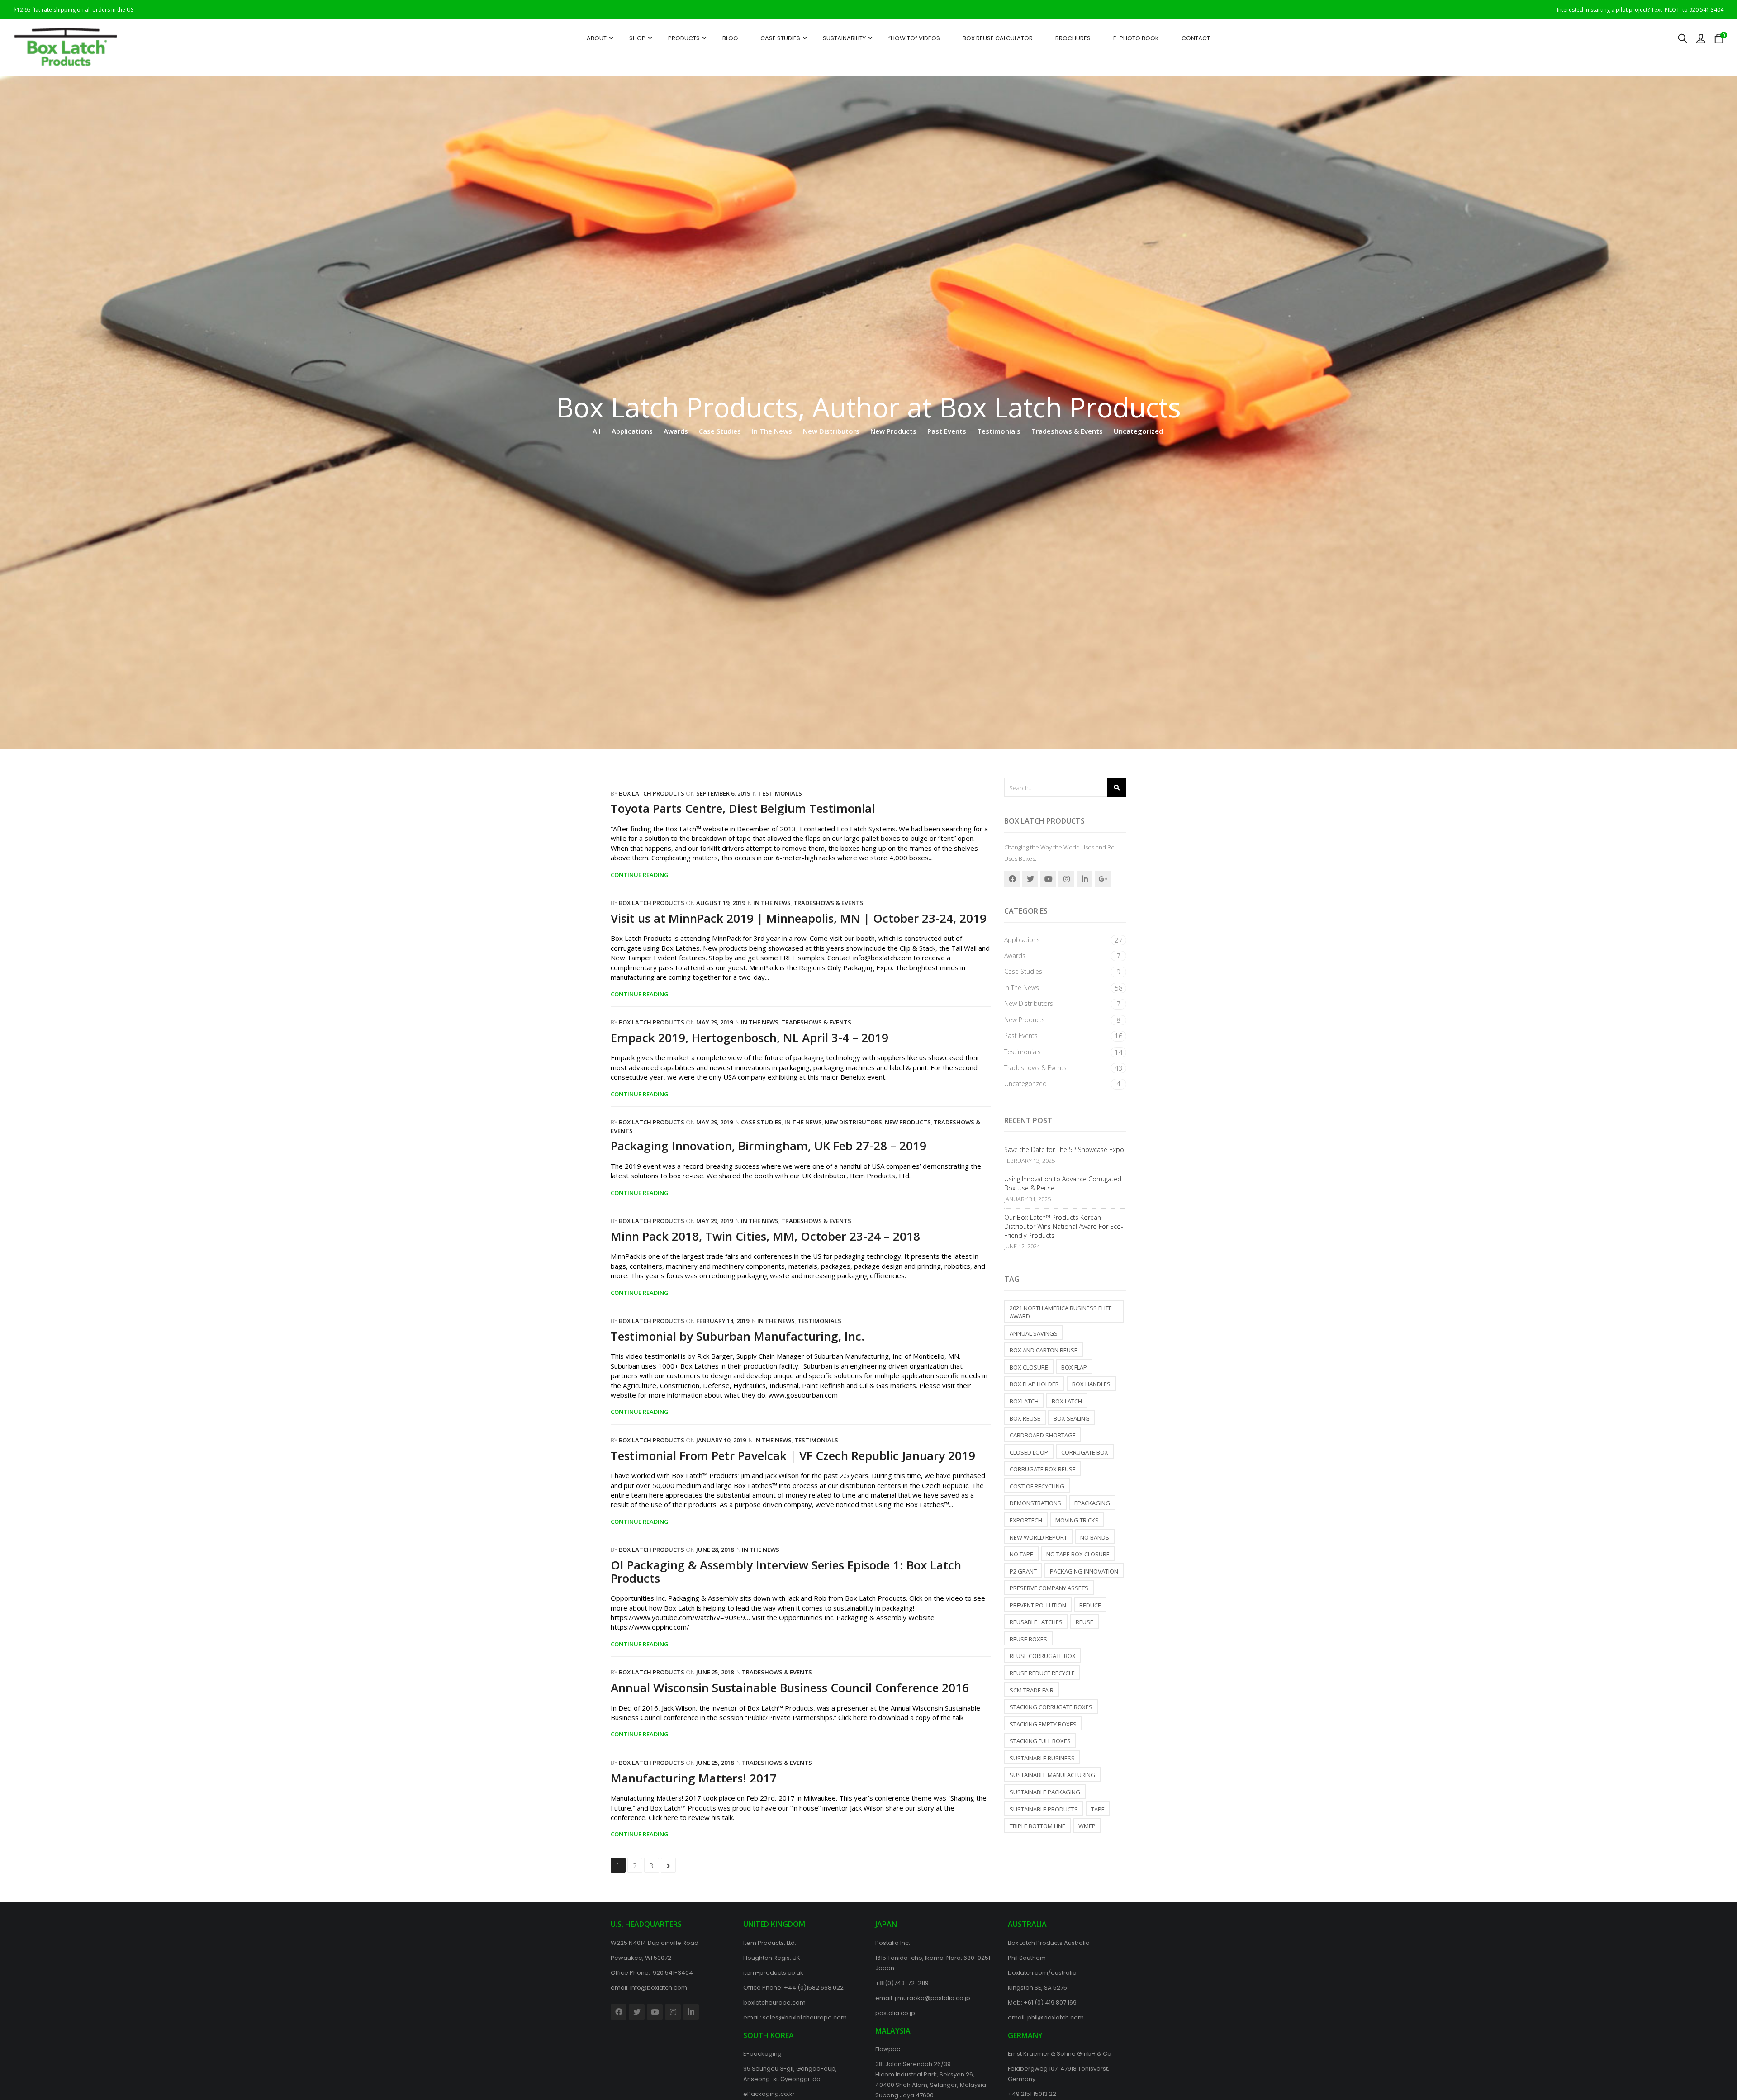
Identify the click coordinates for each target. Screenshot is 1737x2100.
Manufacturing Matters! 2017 (694, 1778)
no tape (1021, 1554)
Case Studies (780, 38)
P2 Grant (1023, 1571)
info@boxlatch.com (659, 1988)
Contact (1196, 38)
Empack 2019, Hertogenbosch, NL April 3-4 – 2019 (750, 1038)
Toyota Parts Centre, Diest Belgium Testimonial (743, 808)
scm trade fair (1032, 1690)
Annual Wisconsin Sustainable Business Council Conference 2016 (790, 1688)
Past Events (947, 431)
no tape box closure (1078, 1554)
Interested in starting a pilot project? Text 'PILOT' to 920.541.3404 (1640, 10)
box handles (1091, 1384)
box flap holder (1034, 1384)
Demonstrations (1035, 1503)
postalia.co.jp (895, 2013)
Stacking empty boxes (1043, 1724)
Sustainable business (1042, 1758)
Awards (676, 431)
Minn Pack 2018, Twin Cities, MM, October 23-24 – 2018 (765, 1236)
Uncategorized (1138, 431)
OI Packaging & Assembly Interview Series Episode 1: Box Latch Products (786, 1571)
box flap (1074, 1367)
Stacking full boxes (1040, 1741)
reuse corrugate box (1043, 1656)
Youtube (1048, 879)
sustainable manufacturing (1052, 1775)
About (597, 38)
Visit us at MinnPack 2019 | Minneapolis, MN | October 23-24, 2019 (799, 918)
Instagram (1066, 879)
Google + (1103, 879)
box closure (1029, 1367)
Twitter (1030, 879)
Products (684, 38)
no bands (1095, 1537)
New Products (893, 431)
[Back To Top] (1710, 2068)
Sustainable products (1044, 1809)
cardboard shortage (1043, 1435)
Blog (730, 38)
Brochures (1073, 38)
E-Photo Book (1136, 38)
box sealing (1072, 1418)
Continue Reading (640, 875)
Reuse (1084, 1622)
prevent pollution (1038, 1605)
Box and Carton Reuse (1044, 1350)
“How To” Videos (914, 38)
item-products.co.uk (773, 1973)
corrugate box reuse (1043, 1469)
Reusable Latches (1036, 1622)
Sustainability (844, 38)
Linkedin (1084, 879)
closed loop (1029, 1452)
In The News (772, 431)
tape (1098, 1809)
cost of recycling (1037, 1486)
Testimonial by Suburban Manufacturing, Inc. (738, 1336)
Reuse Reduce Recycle (1042, 1673)
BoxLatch (1024, 1401)
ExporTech (1026, 1520)
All (597, 431)
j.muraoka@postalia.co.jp (933, 1998)
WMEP (1087, 1826)
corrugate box (1085, 1452)
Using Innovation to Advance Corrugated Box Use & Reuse (1063, 1183)
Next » (668, 1865)
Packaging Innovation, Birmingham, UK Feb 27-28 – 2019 (769, 1146)
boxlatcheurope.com (774, 2003)
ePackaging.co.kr (769, 2094)
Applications (632, 431)
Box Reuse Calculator (998, 38)
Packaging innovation (1084, 1571)
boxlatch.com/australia (1042, 1973)
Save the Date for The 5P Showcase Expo (1064, 1150)
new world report (1038, 1537)
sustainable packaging (1045, 1792)
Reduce (1090, 1605)
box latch (1067, 1401)
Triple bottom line (1037, 1826)
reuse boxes (1028, 1639)
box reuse (1025, 1418)
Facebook (1012, 879)
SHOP (637, 38)
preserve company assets (1049, 1588)
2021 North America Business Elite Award (1061, 1312)
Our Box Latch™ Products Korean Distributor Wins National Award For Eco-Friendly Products (1064, 1226)
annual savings (1034, 1333)
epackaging (1092, 1503)
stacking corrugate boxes (1051, 1707)
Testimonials (999, 431)
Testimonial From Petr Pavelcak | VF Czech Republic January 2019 (793, 1455)
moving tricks (1077, 1520)
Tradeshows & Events (1067, 431)
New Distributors (831, 431)
